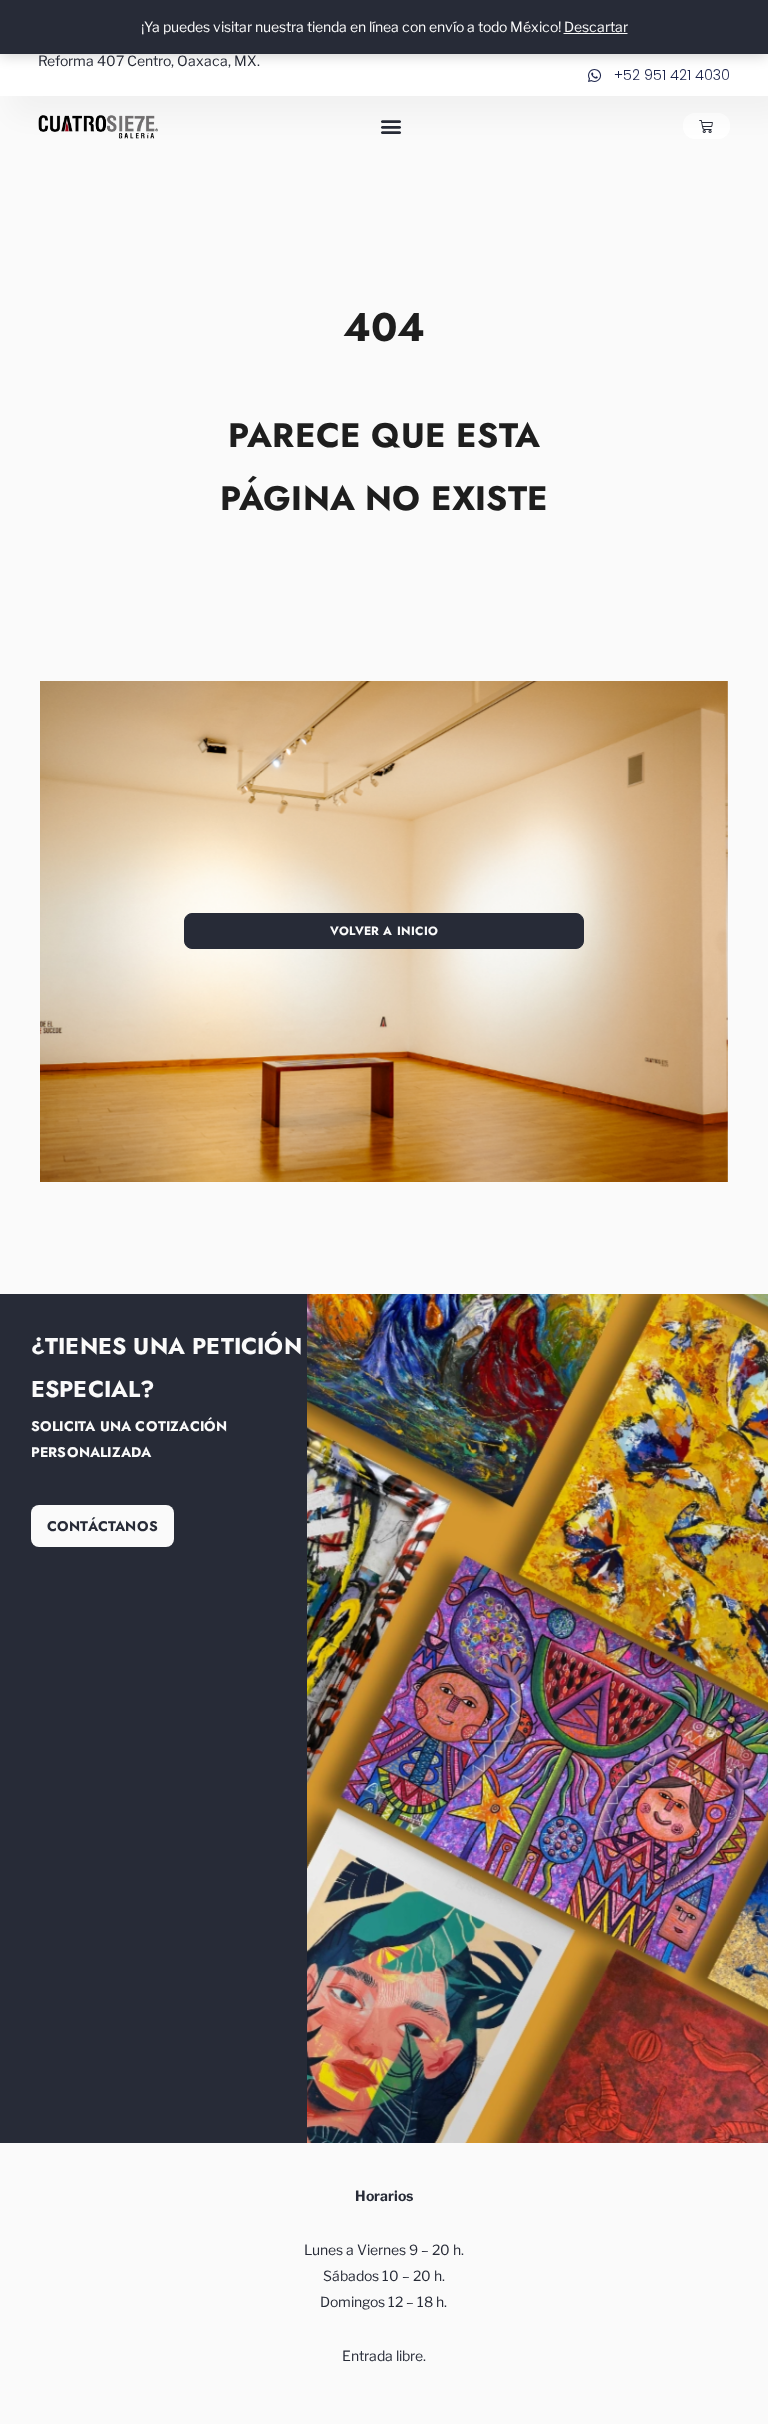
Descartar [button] (596, 26)
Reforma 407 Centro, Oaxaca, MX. (149, 60)
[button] (391, 126)
